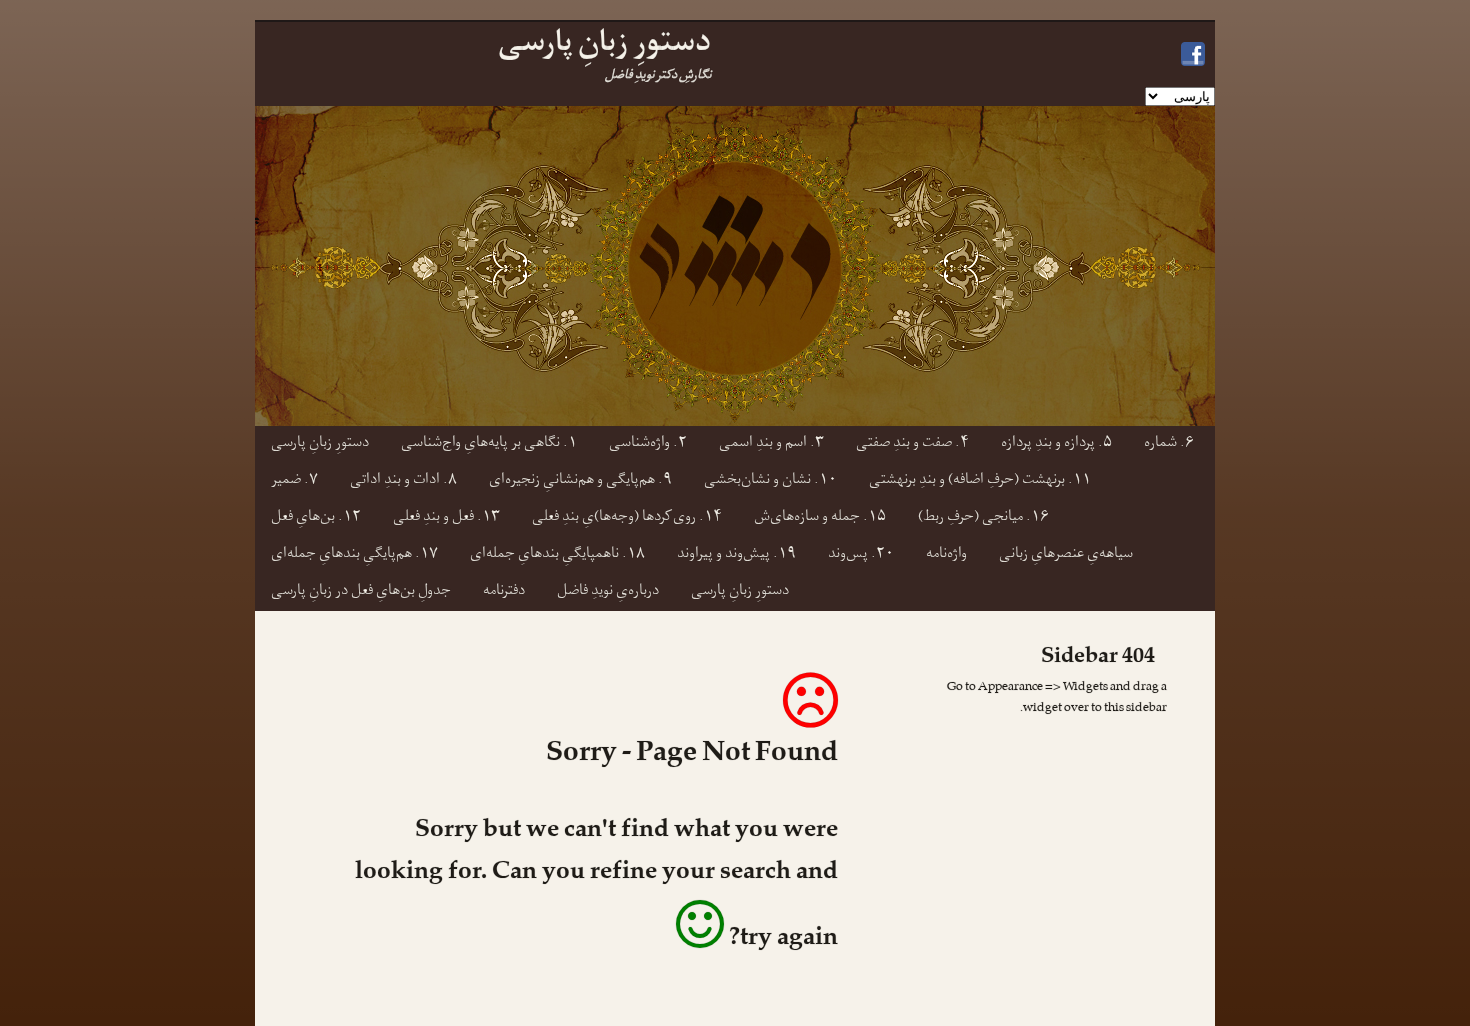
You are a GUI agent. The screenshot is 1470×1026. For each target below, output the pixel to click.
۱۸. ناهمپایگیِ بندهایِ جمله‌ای (557, 555)
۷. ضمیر (294, 481)
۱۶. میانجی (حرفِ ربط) (983, 518)
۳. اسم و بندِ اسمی (771, 444)
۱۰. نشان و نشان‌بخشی (770, 481)
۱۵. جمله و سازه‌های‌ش (820, 518)
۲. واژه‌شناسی (648, 444)
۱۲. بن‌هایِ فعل (316, 518)
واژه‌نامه (946, 555)
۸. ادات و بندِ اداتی (403, 481)
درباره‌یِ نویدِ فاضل (608, 592)
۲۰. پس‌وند (861, 555)
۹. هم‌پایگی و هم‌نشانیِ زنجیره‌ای (580, 481)
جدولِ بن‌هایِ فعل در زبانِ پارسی (361, 592)
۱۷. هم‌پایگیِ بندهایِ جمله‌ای (354, 555)
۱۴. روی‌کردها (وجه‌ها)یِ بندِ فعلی (627, 518)
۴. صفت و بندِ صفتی (912, 444)
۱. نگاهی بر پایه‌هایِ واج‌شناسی (489, 444)
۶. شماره (1169, 444)
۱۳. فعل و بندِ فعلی (446, 518)
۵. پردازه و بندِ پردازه (1056, 444)
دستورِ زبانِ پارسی (320, 444)
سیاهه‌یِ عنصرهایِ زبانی (1066, 555)
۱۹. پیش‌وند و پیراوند (736, 555)
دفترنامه (504, 592)
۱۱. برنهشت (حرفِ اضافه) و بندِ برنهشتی (980, 481)
